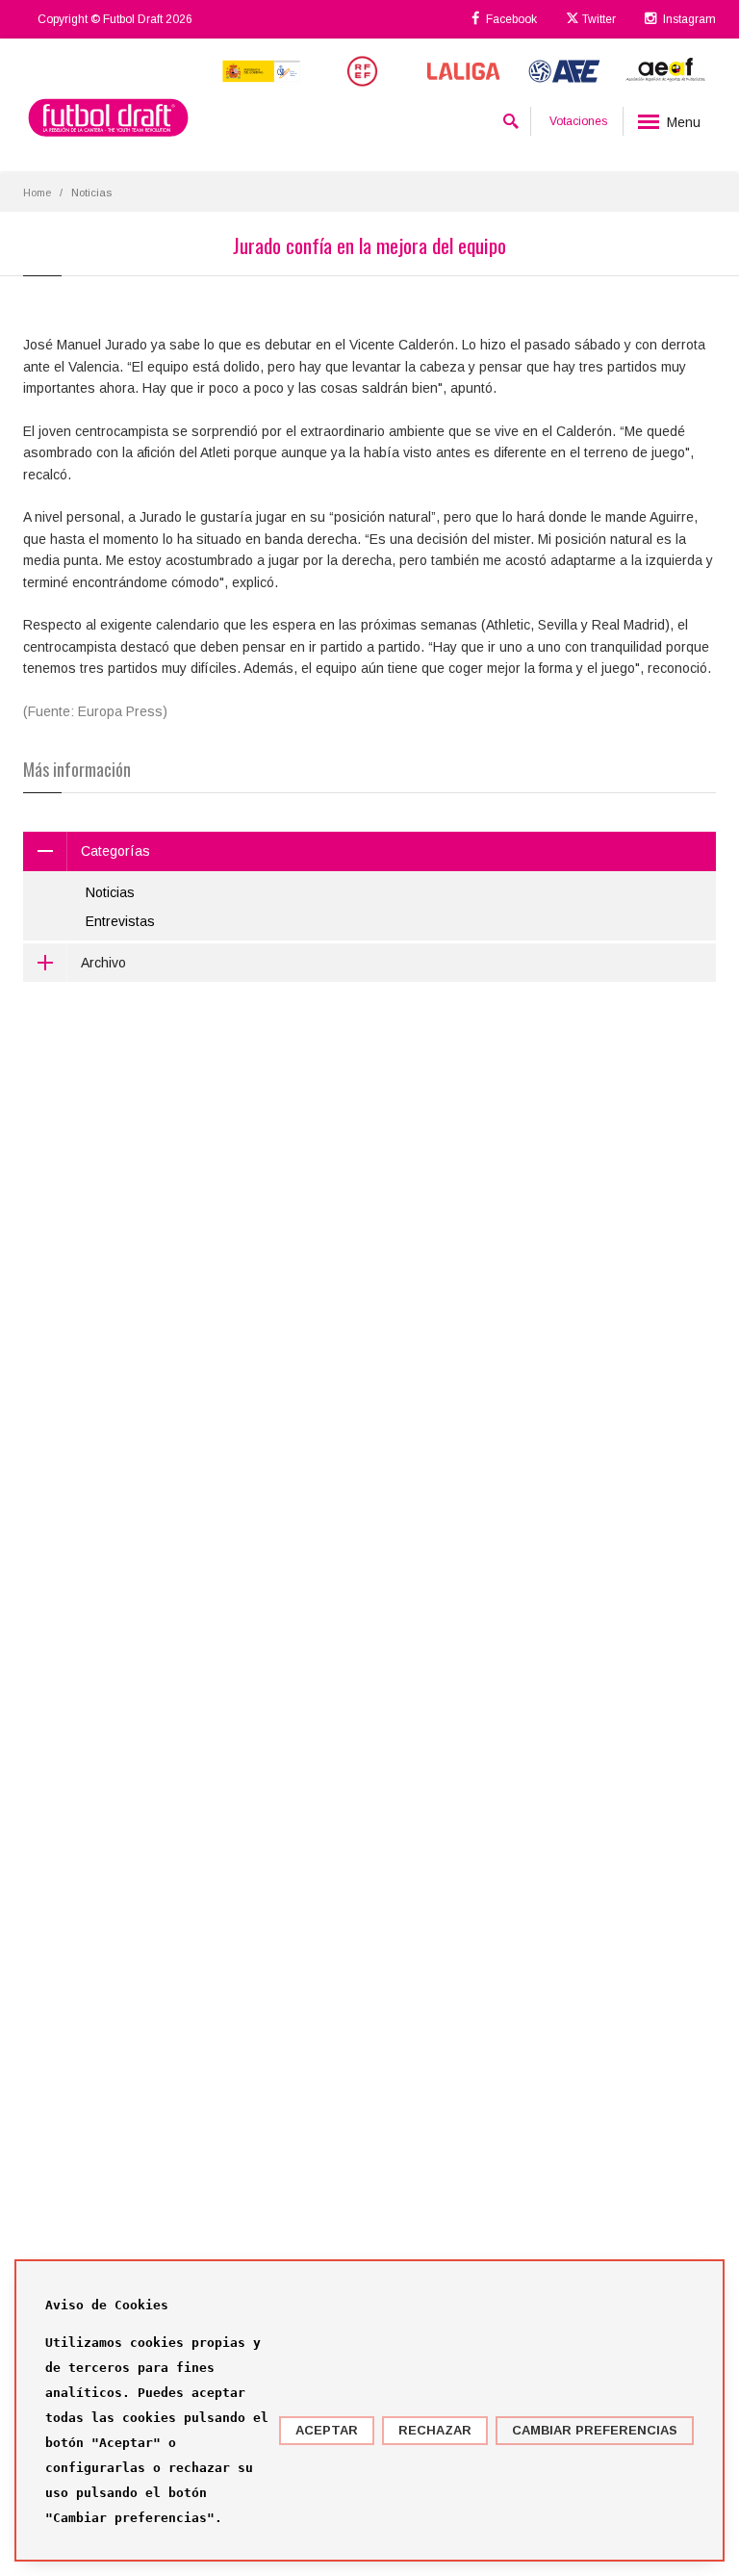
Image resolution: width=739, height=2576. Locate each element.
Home (37, 193)
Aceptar (327, 2430)
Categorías (115, 851)
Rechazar (435, 2430)
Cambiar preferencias (595, 2430)
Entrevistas (120, 921)
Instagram (688, 19)
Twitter (598, 19)
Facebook (510, 19)
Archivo (103, 963)
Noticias (110, 892)
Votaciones (578, 121)
